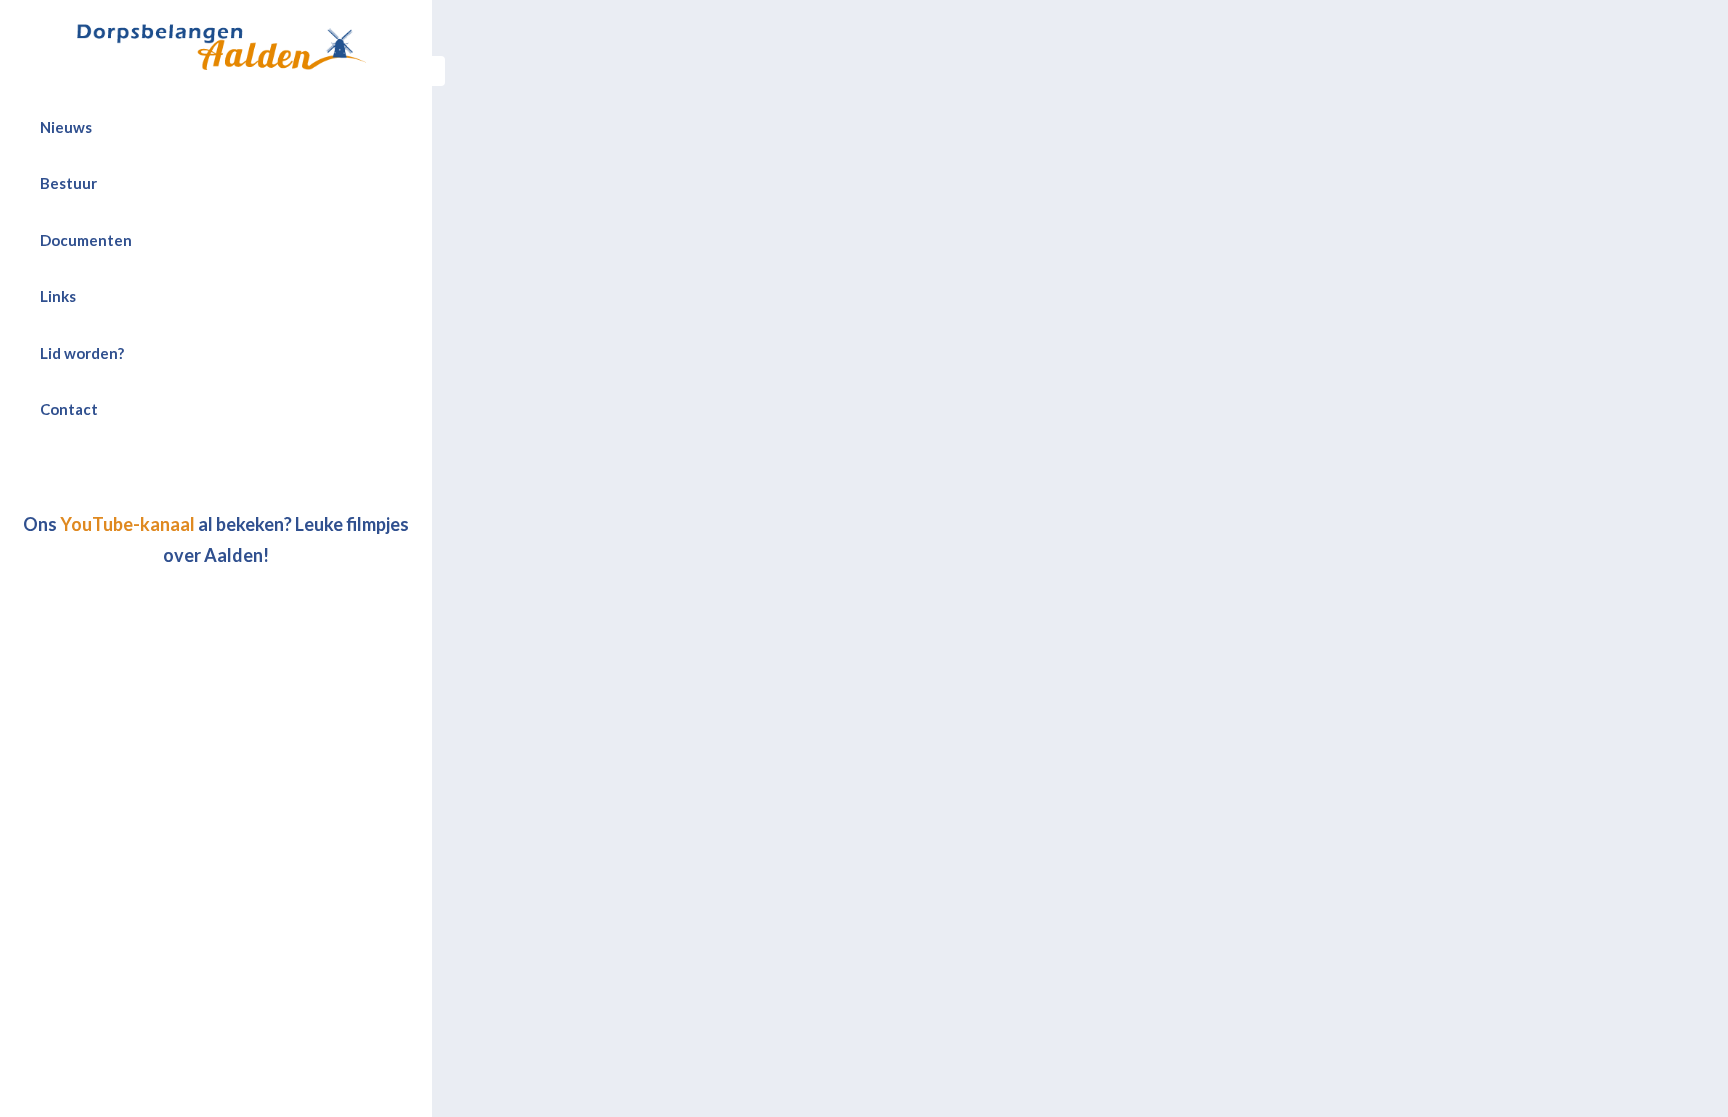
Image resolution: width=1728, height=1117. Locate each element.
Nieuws (66, 127)
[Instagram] (231, 473)
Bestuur (68, 183)
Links (58, 296)
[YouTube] (209, 473)
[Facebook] (165, 473)
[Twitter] (187, 473)
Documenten (86, 240)
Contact (69, 409)
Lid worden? (82, 353)
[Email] (253, 473)
